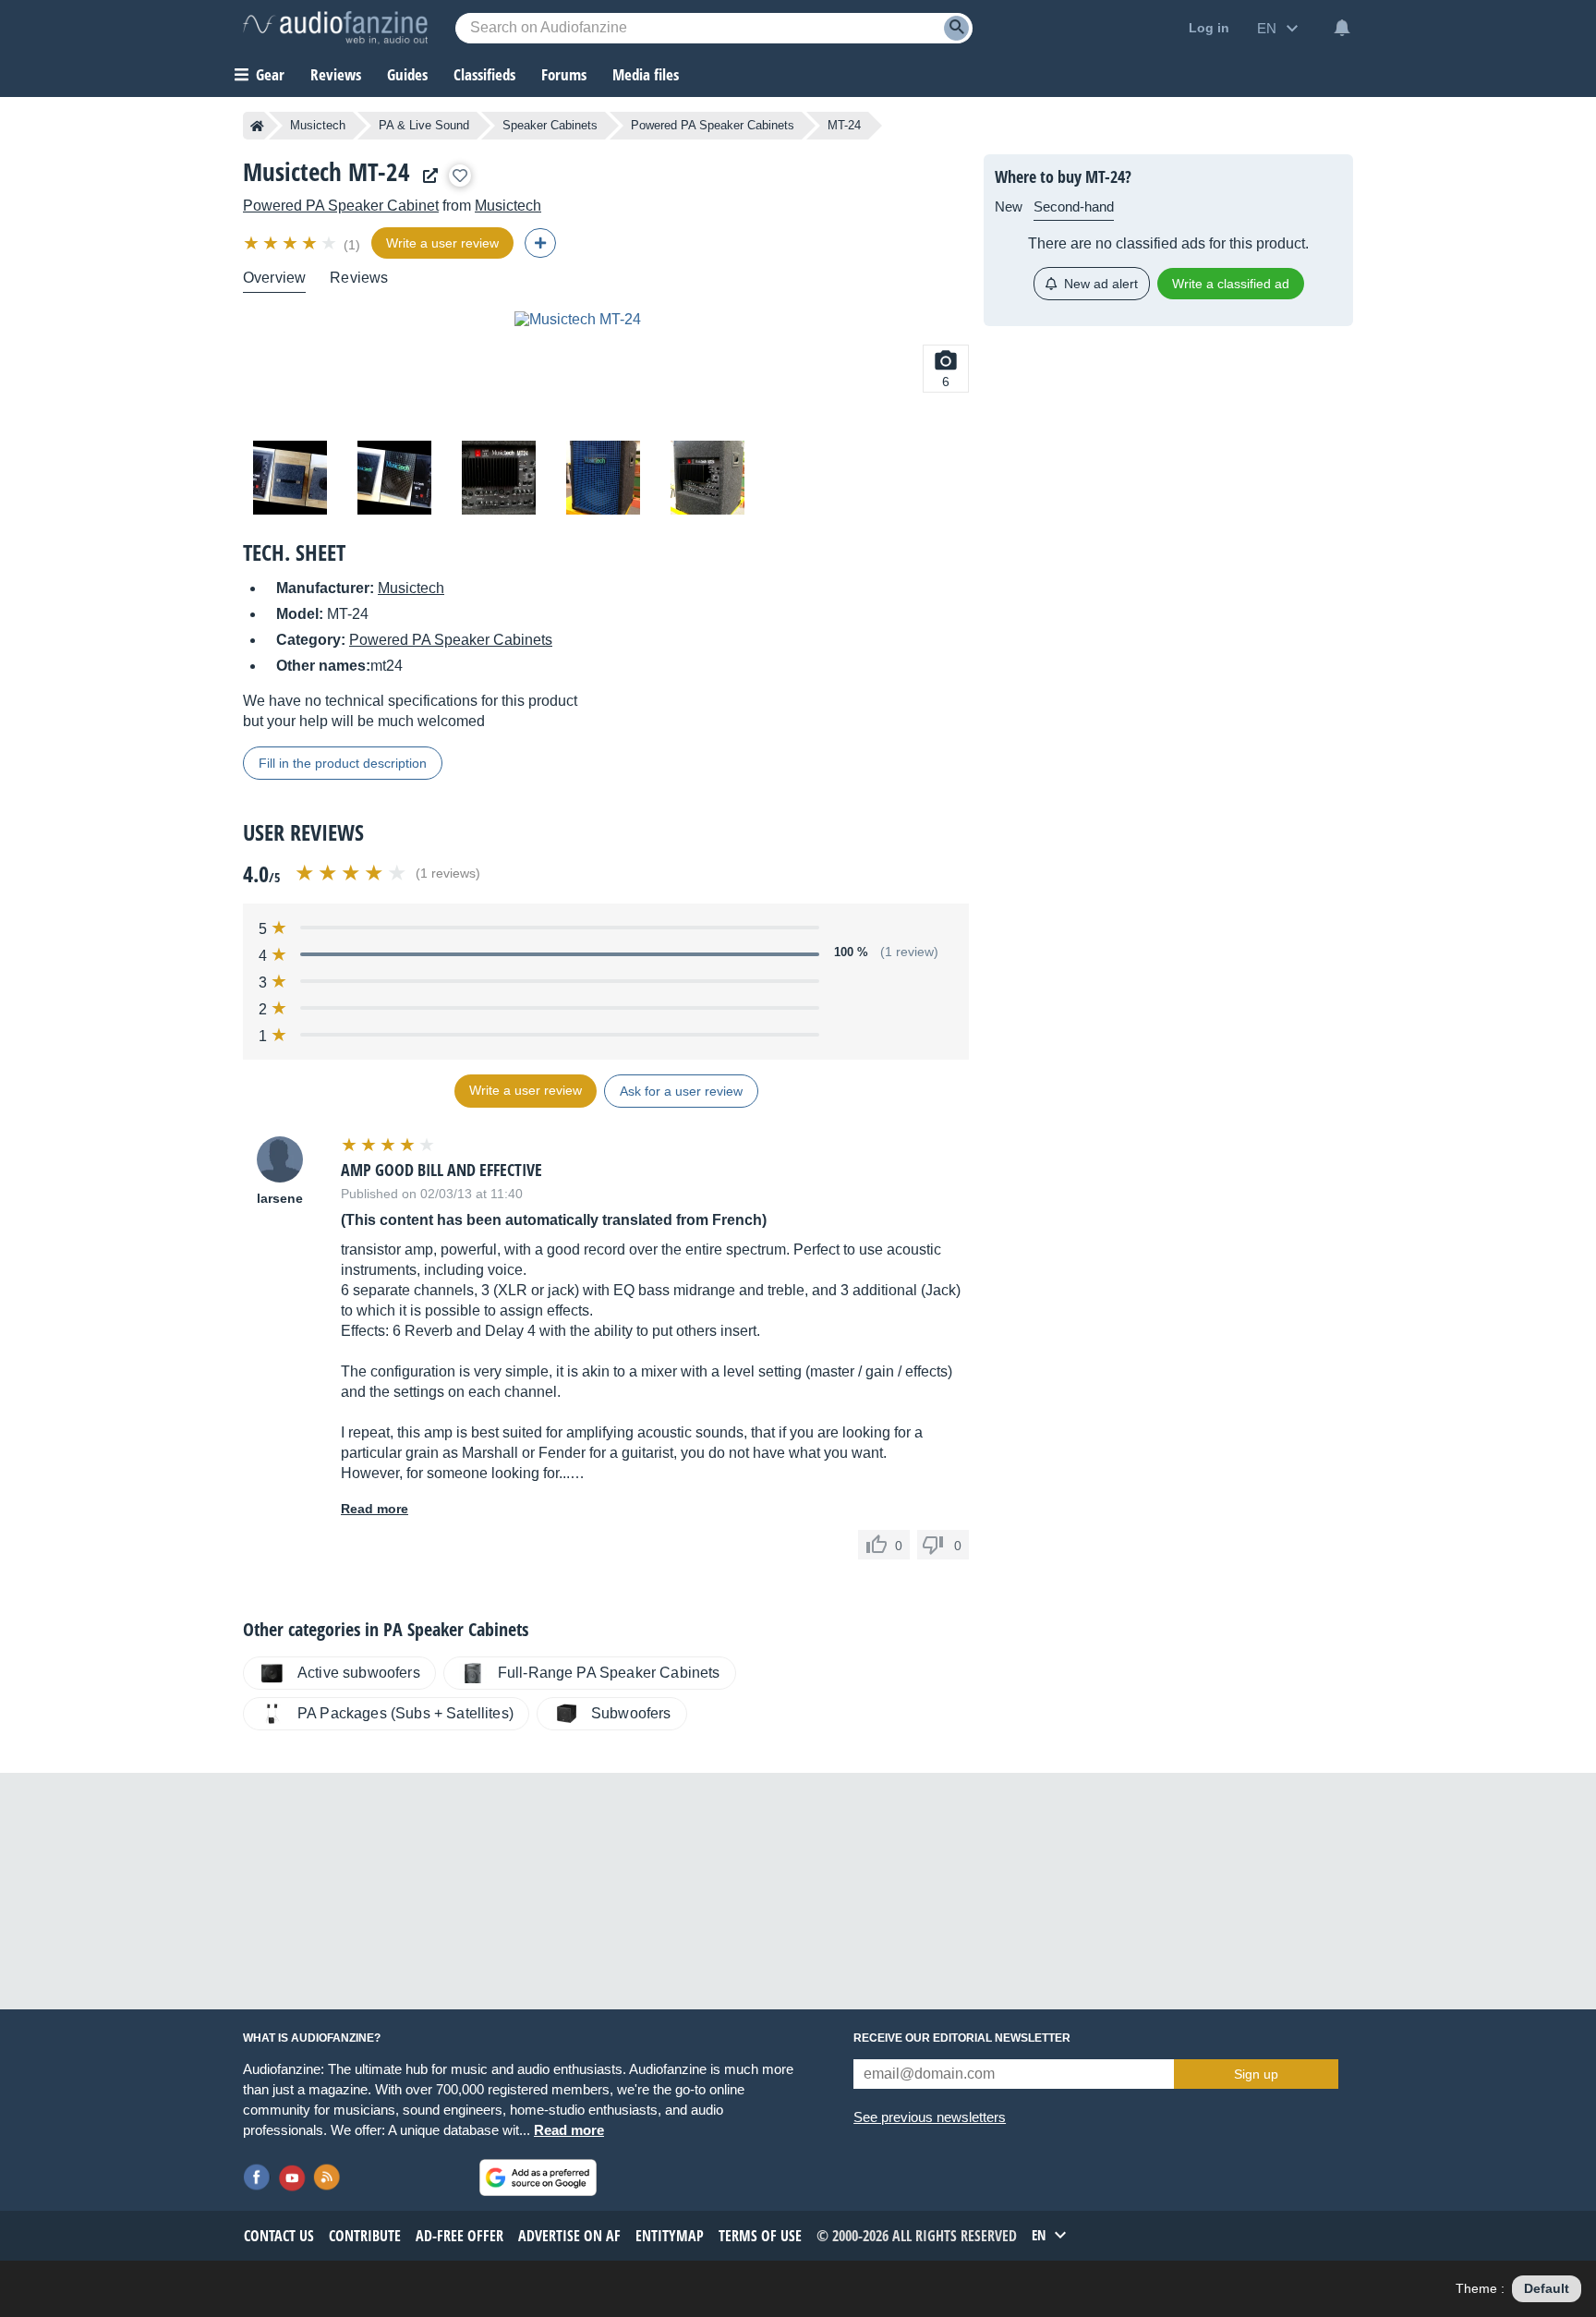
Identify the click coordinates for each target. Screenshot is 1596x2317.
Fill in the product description (343, 763)
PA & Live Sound (424, 125)
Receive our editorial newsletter (962, 2038)
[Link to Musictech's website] (426, 176)
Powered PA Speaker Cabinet (341, 206)
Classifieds (484, 74)
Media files (646, 74)
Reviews (336, 74)
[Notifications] (1342, 28)
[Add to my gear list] (460, 176)
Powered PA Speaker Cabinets (713, 125)
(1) (352, 245)
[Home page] (257, 126)
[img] (291, 243)
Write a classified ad (1231, 284)
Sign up (1256, 2074)
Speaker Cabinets (550, 125)
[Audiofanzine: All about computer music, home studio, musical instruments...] (335, 28)
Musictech (318, 125)
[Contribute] (540, 243)
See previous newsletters (930, 2117)
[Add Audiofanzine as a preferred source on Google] (538, 2177)
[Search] (956, 28)
